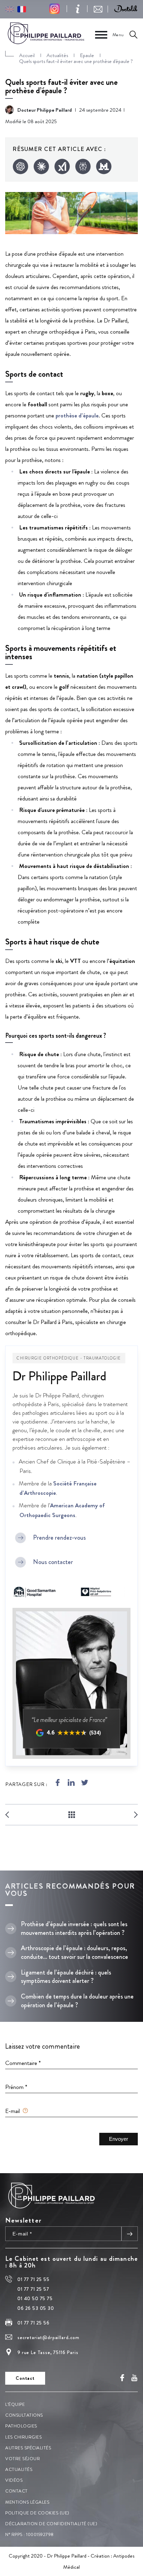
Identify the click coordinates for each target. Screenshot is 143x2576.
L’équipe (15, 2404)
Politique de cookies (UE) (37, 2513)
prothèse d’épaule (77, 415)
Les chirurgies (23, 2437)
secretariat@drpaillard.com (48, 2337)
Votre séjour (23, 2459)
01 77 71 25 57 (33, 2289)
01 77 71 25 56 (33, 2323)
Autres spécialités (28, 2448)
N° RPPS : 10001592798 (30, 2534)
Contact (16, 2491)
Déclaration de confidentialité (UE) (51, 2524)
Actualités (19, 2469)
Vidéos (14, 2480)
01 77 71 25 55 (33, 2280)
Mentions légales (27, 2502)
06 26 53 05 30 (36, 2308)
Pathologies (21, 2426)
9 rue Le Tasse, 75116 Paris (48, 2352)
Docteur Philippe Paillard (45, 110)
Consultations (24, 2415)
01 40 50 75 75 (35, 2298)
